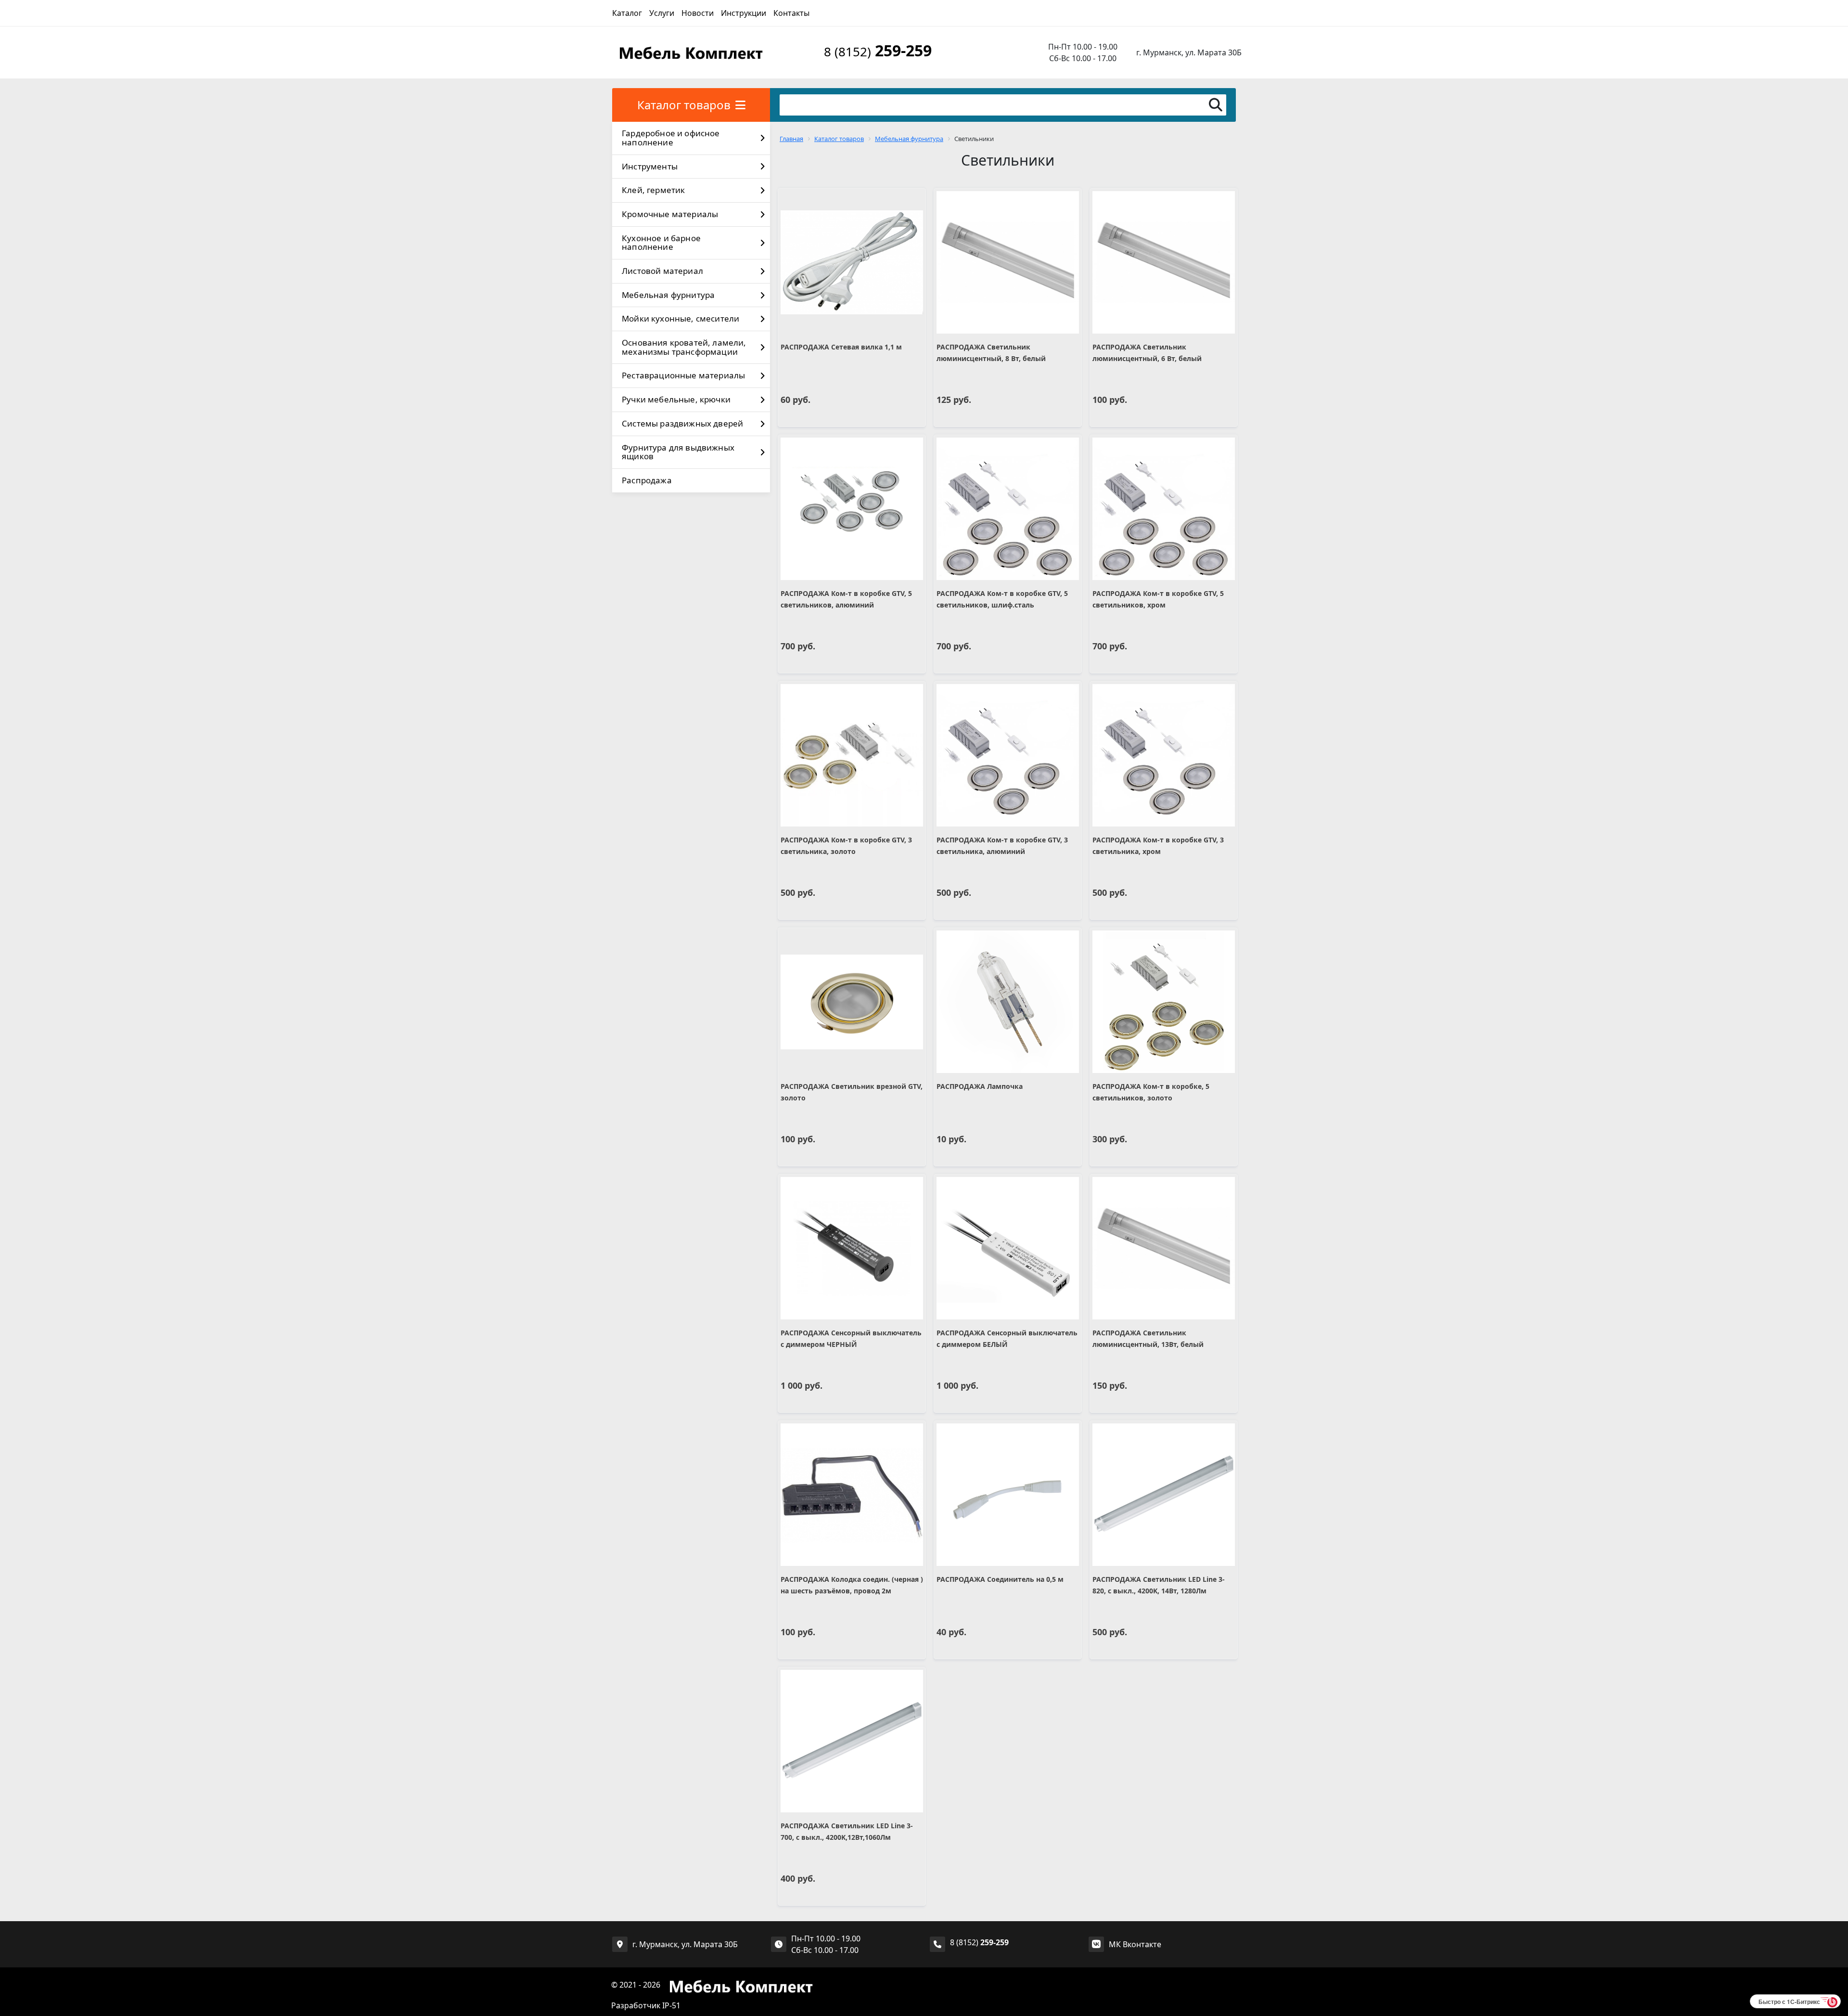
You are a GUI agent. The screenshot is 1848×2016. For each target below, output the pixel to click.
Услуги (662, 13)
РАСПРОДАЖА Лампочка (980, 1086)
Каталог (627, 13)
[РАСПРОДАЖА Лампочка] (1008, 1002)
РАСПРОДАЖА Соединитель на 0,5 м (1000, 1579)
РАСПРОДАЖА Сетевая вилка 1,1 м (841, 347)
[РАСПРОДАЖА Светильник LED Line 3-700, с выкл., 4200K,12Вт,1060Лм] (852, 1741)
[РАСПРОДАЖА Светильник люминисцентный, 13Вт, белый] (1164, 1248)
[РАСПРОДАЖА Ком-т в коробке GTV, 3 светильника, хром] (1164, 755)
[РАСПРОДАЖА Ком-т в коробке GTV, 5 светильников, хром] (1164, 509)
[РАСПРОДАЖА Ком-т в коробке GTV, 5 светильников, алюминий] (852, 509)
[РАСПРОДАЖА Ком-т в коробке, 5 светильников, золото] (1164, 1002)
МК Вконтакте (1135, 1944)
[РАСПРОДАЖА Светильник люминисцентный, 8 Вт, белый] (1008, 262)
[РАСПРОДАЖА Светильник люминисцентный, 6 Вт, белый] (1164, 262)
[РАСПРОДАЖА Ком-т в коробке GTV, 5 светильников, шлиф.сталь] (1008, 509)
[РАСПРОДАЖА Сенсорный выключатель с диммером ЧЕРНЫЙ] (852, 1248)
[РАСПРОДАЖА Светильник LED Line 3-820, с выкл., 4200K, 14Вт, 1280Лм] (1164, 1495)
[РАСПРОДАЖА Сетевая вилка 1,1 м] (852, 262)
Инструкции (744, 13)
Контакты (791, 13)
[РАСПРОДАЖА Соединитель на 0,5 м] (1008, 1495)
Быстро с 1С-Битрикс (1789, 2002)
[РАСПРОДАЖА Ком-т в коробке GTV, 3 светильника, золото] (852, 755)
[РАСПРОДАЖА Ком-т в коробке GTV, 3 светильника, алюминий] (1008, 755)
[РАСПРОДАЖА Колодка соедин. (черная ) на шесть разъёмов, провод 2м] (852, 1495)
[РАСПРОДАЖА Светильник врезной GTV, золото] (852, 1002)
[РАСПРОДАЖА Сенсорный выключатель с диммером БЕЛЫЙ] (1008, 1248)
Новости (698, 13)
